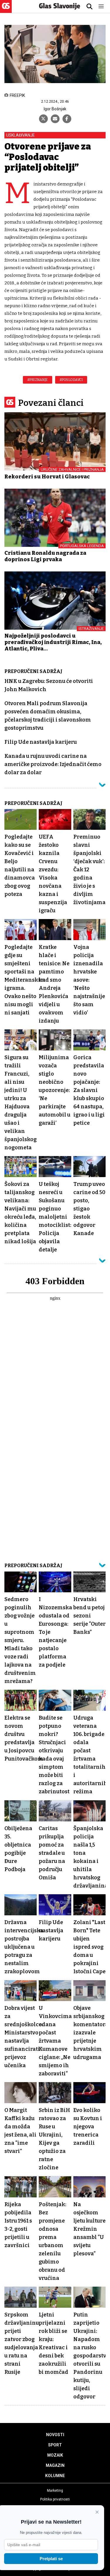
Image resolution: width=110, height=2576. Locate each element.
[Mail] (55, 119)
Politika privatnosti (55, 2499)
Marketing (55, 2491)
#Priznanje (38, 380)
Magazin (55, 2465)
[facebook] (67, 119)
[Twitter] (43, 119)
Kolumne (55, 2476)
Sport (55, 2445)
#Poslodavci (71, 380)
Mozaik (55, 2455)
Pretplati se (51, 2559)
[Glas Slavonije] (6, 10)
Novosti (55, 2435)
